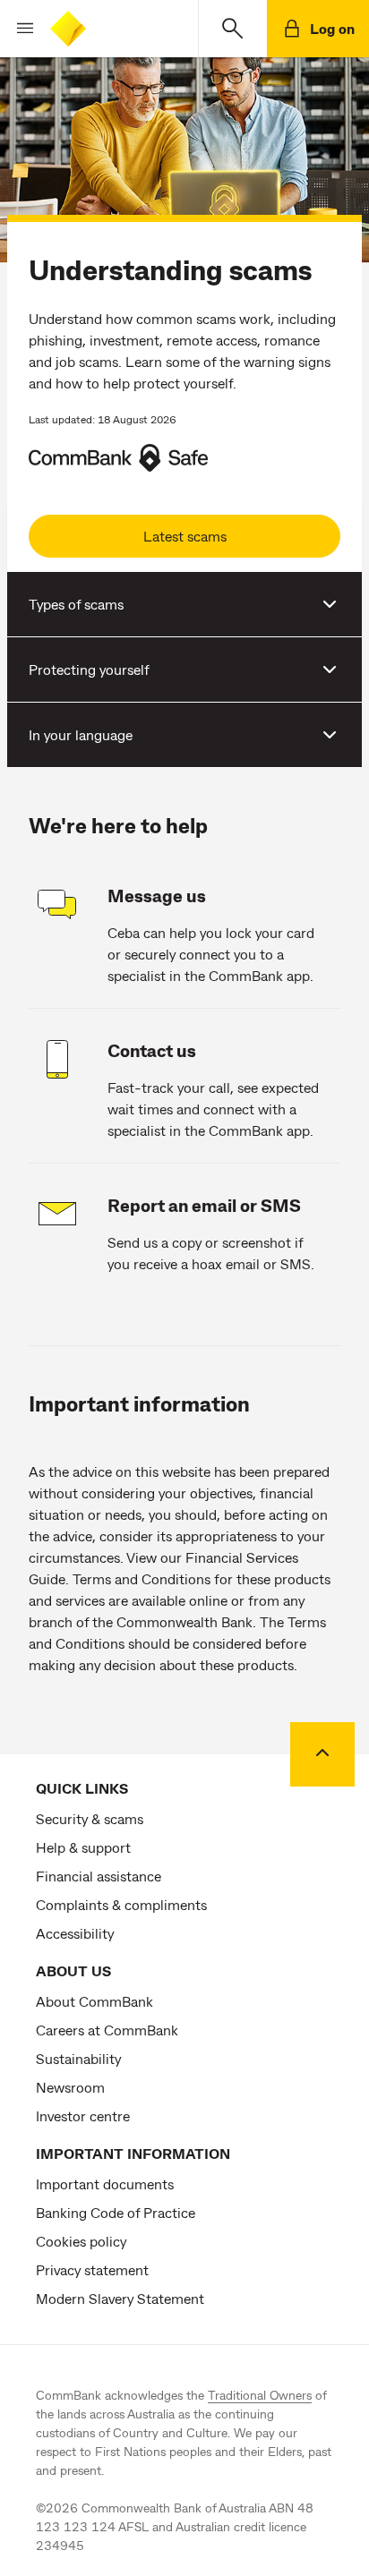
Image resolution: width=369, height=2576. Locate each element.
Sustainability (78, 2058)
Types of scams (76, 604)
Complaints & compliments (121, 1904)
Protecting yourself (89, 669)
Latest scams (185, 536)
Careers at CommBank (107, 2030)
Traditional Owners (260, 2395)
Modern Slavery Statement (120, 2298)
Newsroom (70, 2087)
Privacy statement (92, 2269)
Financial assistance (99, 1876)
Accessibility (75, 1933)
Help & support (83, 1847)
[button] (18, 29)
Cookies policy (81, 2241)
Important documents (105, 2184)
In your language (81, 734)
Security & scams (90, 1818)
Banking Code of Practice (116, 2212)
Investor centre (83, 2115)
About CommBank (94, 2001)
